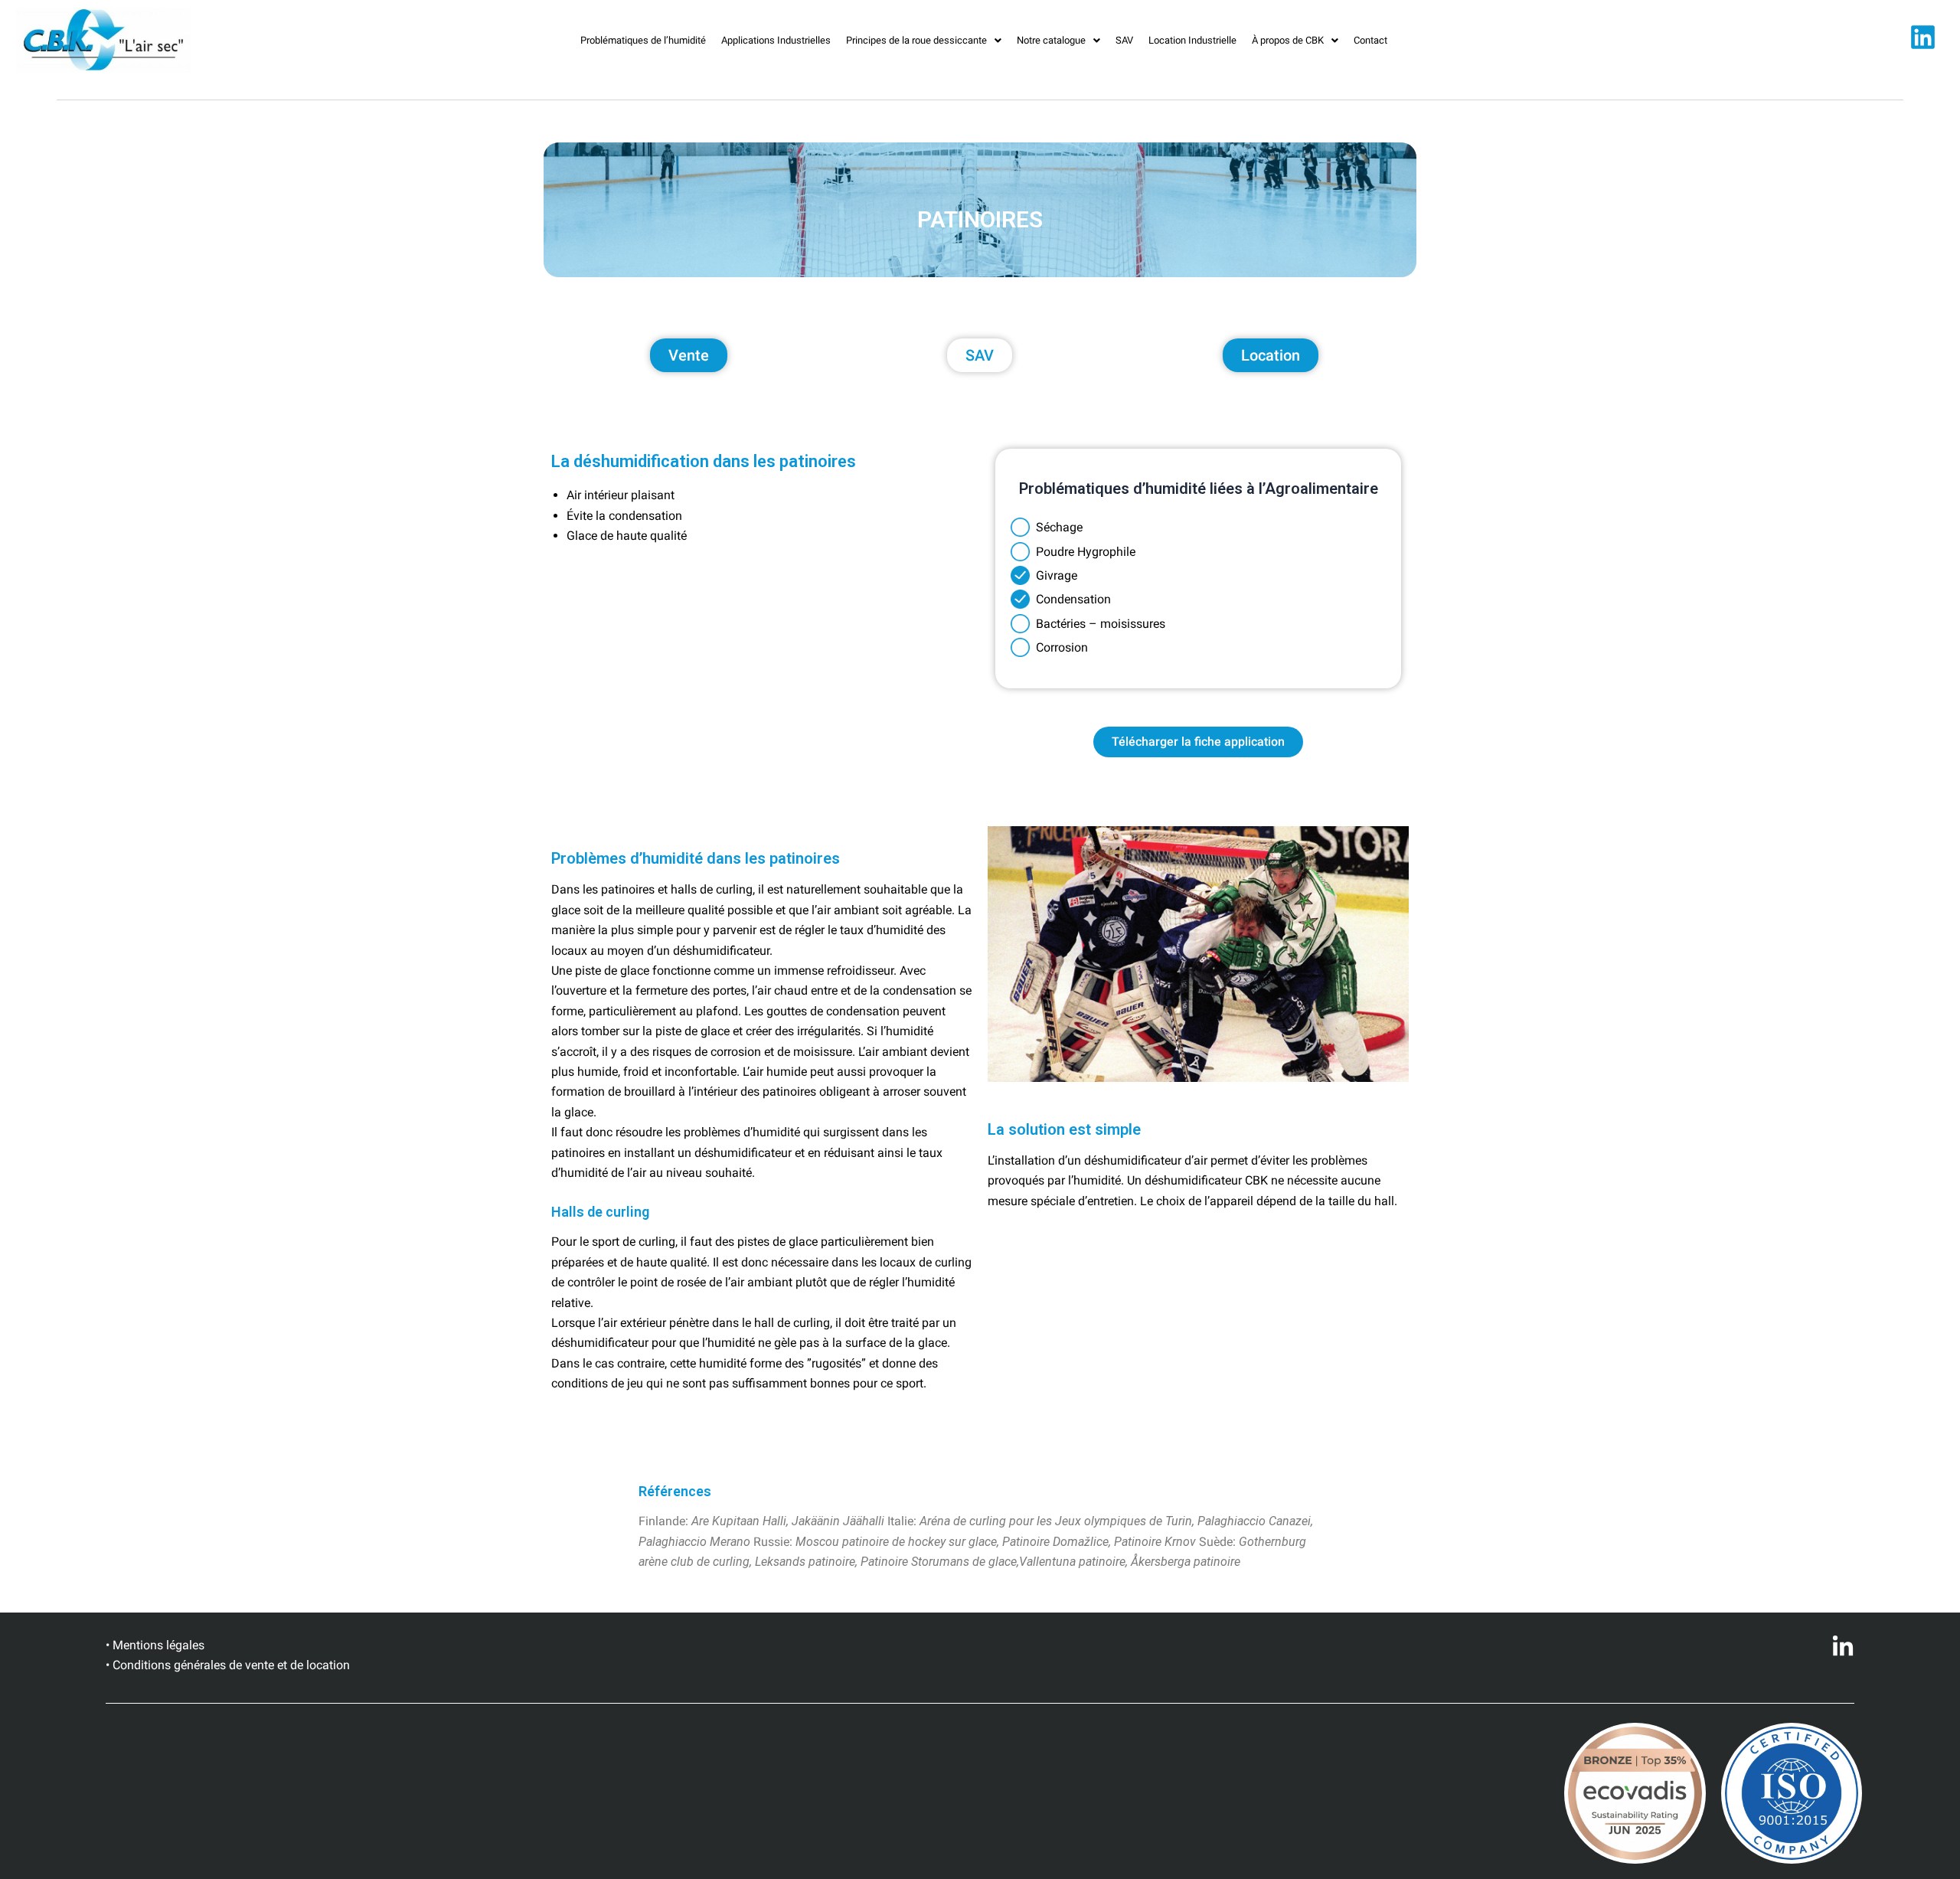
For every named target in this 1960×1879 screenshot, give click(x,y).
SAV (1124, 40)
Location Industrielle (1192, 40)
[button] (924, 40)
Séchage (1056, 527)
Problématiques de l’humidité (643, 40)
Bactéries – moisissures (1101, 624)
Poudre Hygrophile (1083, 552)
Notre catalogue (1051, 40)
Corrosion (1059, 647)
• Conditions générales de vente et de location (228, 1665)
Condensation (1070, 599)
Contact (1370, 40)
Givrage (1053, 575)
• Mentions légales (155, 1645)
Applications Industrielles (776, 40)
